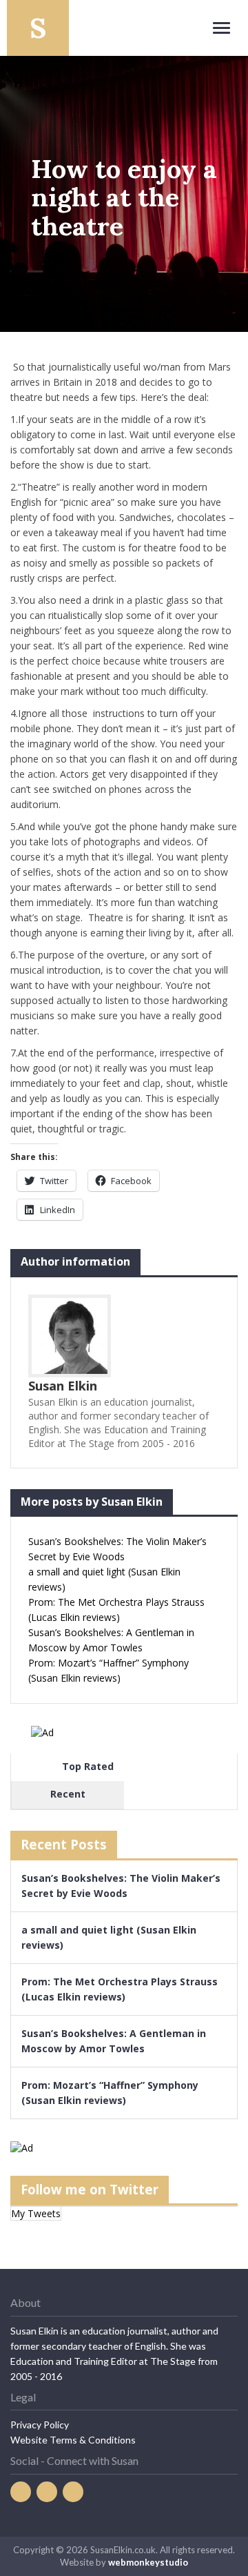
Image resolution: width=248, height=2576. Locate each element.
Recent (68, 1794)
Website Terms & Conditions (73, 2440)
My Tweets (36, 2213)
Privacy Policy (40, 2425)
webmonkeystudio (148, 2562)
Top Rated (88, 1766)
